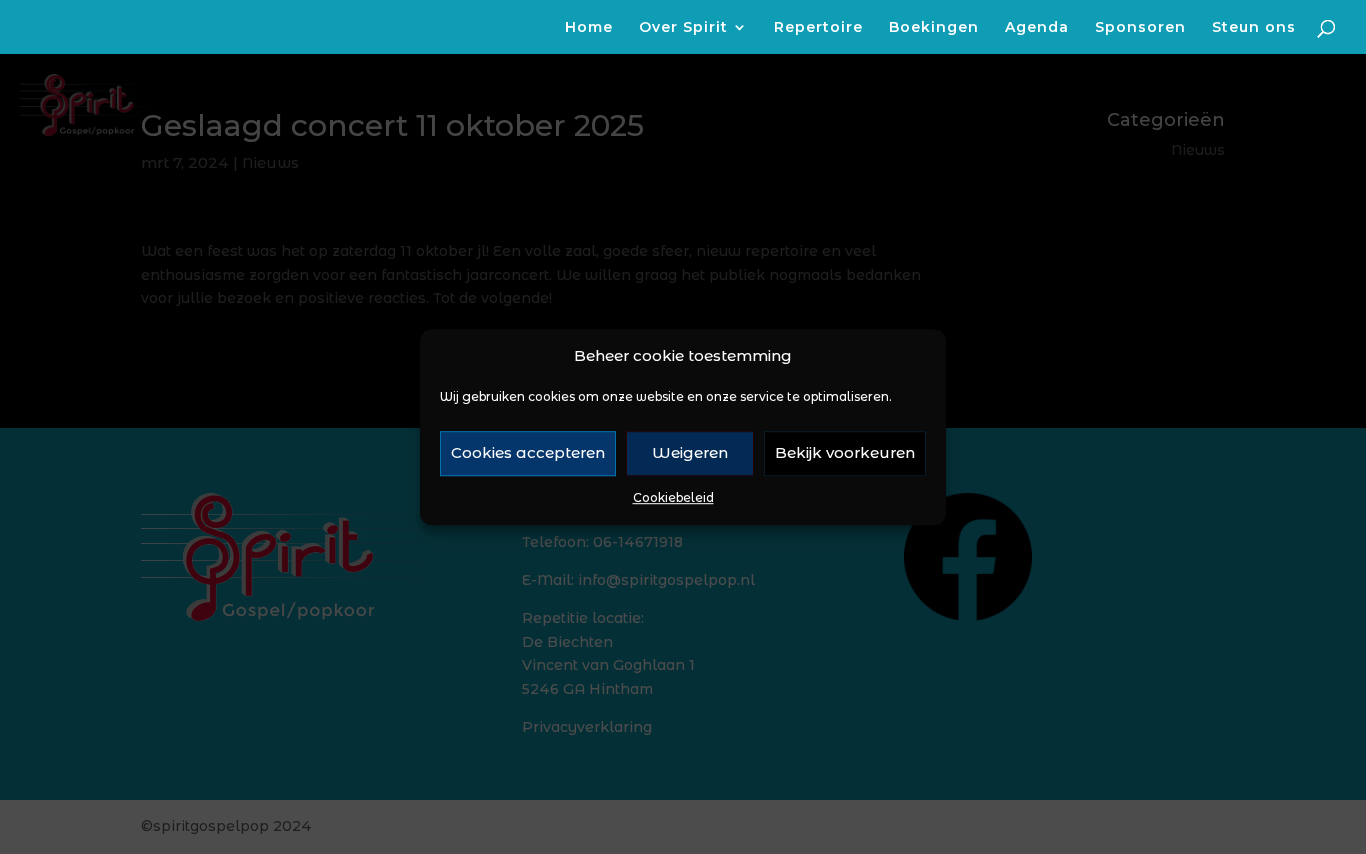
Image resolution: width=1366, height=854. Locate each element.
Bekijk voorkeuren (845, 453)
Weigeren (690, 453)
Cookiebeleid (673, 497)
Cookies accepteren (528, 453)
